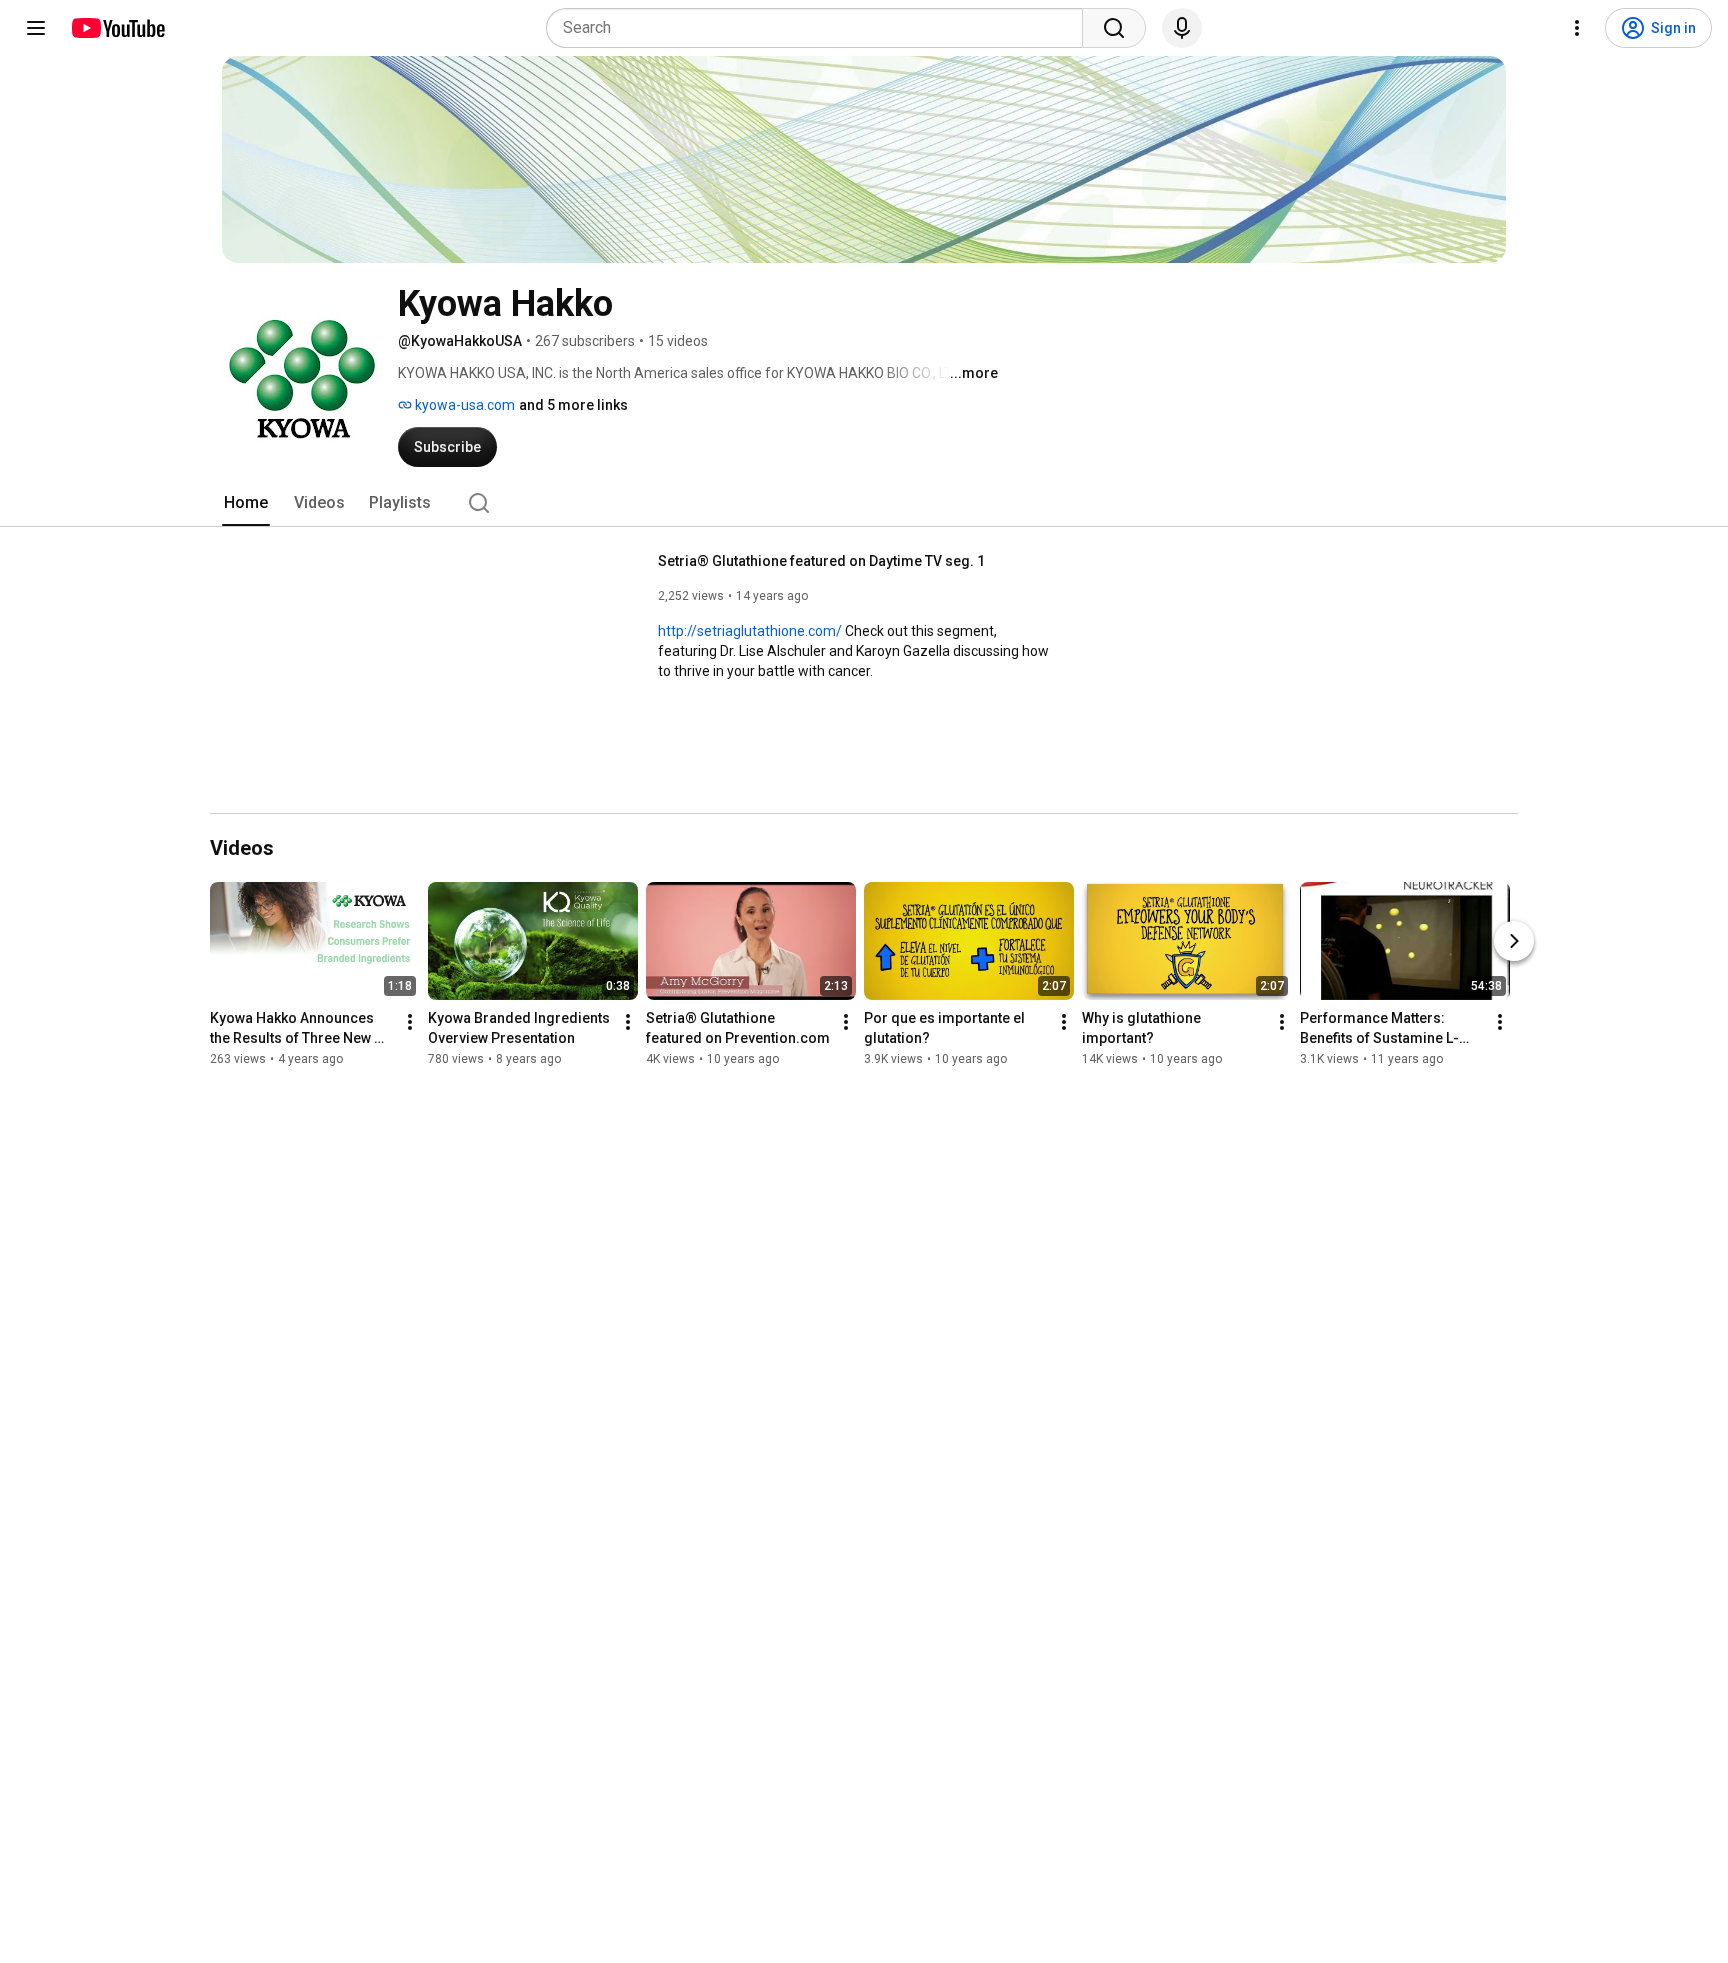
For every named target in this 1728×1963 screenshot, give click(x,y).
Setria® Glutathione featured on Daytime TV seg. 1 (821, 561)
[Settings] (1577, 28)
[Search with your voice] (1182, 28)
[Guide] (36, 28)
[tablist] (864, 503)
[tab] (246, 503)
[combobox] (820, 28)
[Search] (1114, 28)
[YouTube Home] (117, 28)
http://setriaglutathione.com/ (750, 631)
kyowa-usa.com (463, 405)
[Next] (1514, 941)
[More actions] (410, 1022)
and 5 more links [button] (573, 405)
